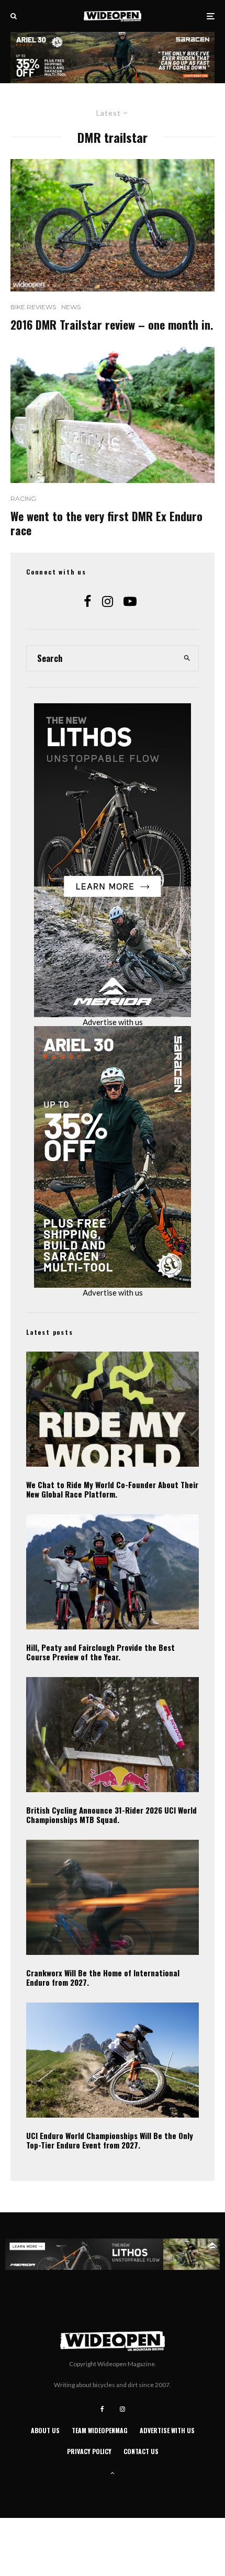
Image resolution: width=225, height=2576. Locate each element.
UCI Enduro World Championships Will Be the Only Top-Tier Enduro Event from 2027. (110, 2140)
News (71, 307)
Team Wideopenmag (100, 2430)
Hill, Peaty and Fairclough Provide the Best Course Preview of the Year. (100, 1652)
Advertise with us (113, 1022)
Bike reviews (33, 307)
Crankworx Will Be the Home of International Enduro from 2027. (103, 1977)
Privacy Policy (89, 2451)
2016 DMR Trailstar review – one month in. (112, 324)
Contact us (141, 2451)
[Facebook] (102, 2409)
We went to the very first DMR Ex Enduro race (106, 523)
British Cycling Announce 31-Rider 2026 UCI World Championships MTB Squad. (111, 1815)
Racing (23, 498)
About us (45, 2430)
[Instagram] (122, 2409)
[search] (187, 658)
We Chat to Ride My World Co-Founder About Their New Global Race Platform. (112, 1489)
